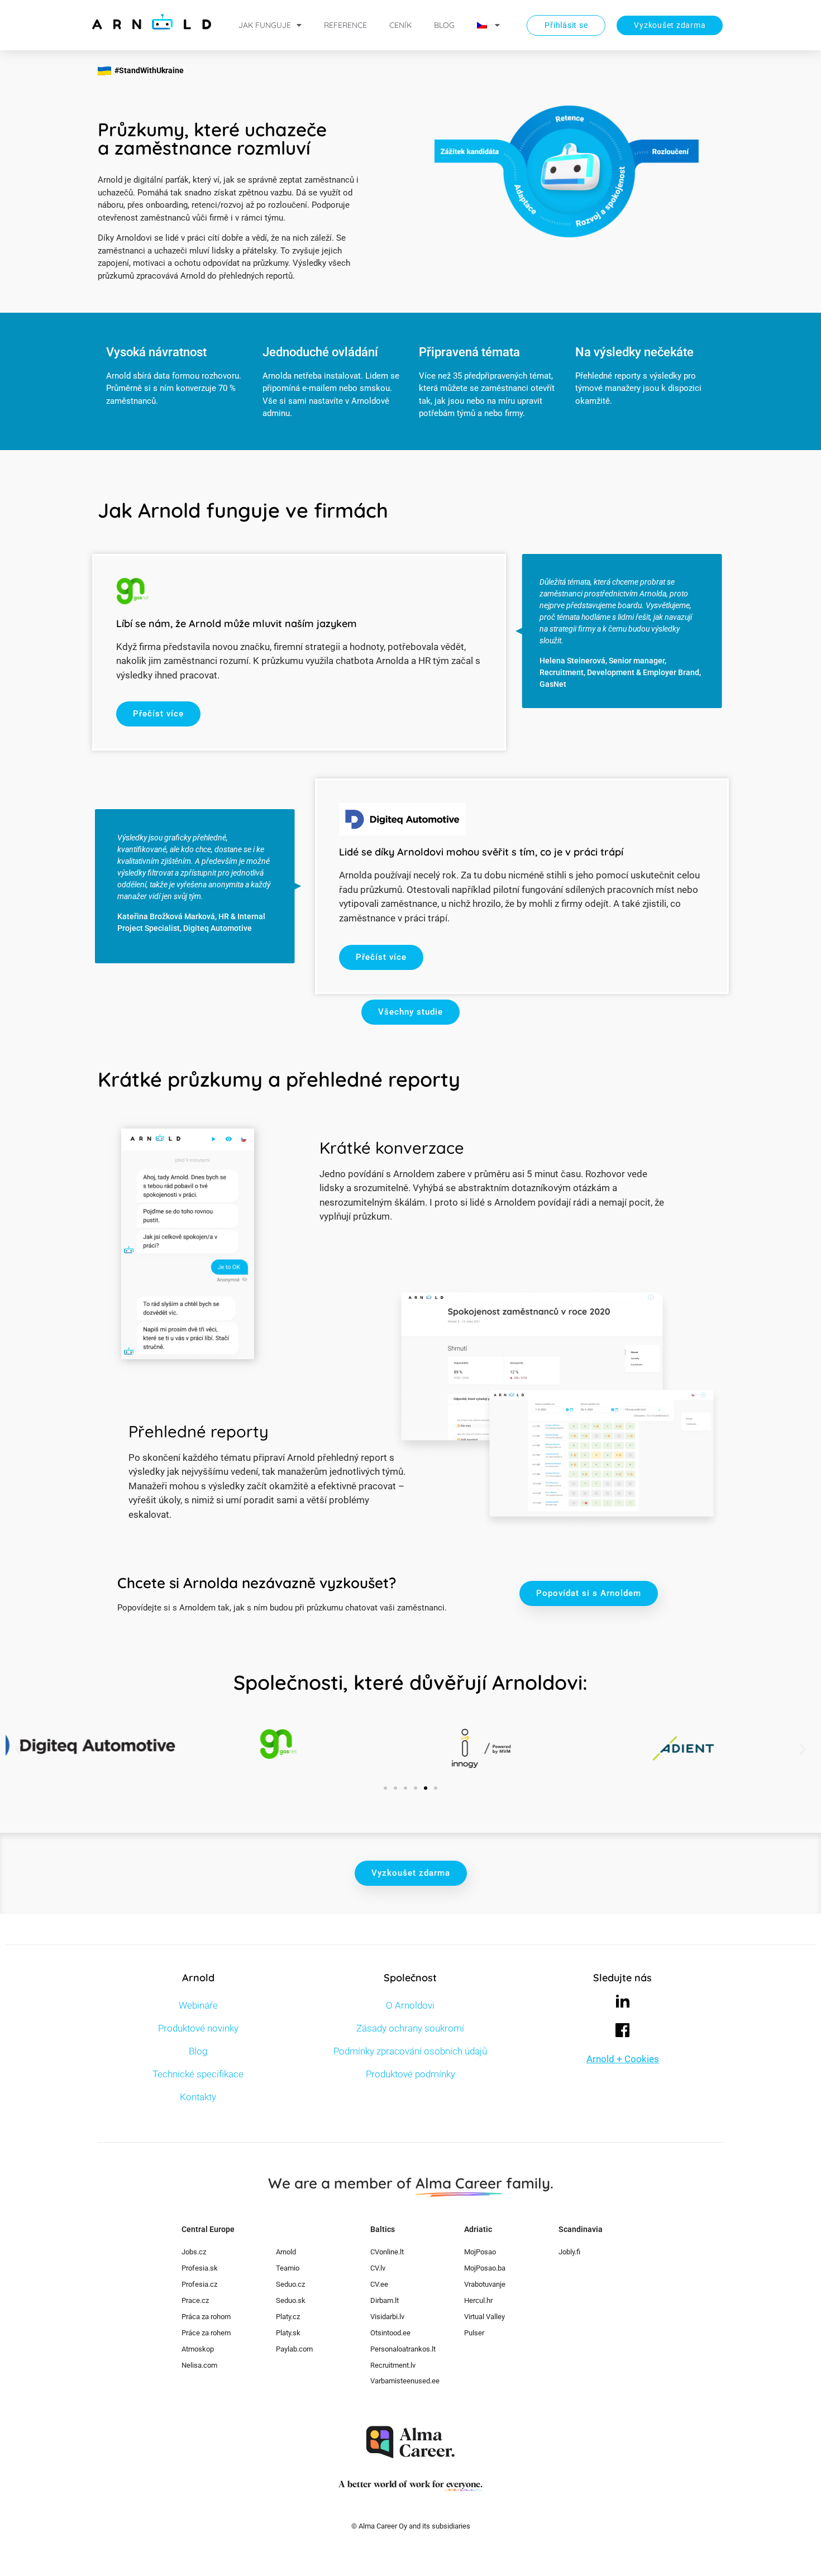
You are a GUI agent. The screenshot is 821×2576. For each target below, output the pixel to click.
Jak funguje (265, 25)
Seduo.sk (291, 2300)
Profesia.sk (200, 2268)
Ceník (400, 25)
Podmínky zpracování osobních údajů (410, 2051)
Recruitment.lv (393, 2365)
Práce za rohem (206, 2333)
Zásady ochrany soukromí (410, 2028)
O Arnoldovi (410, 2005)
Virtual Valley (485, 2317)
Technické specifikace (198, 2074)
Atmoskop (198, 2349)
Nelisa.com (199, 2365)
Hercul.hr (478, 2300)
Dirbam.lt (385, 2300)
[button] (18, 1749)
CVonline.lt (387, 2252)
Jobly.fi (569, 2252)
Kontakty (198, 2097)
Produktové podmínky (410, 2074)
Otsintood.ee (390, 2333)
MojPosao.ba (485, 2268)
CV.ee (379, 2284)
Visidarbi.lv (387, 2317)
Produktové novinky (198, 2028)
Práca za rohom (206, 2317)
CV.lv (378, 2268)
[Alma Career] (410, 2442)
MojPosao (480, 2252)
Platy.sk (288, 2333)
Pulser (474, 2333)
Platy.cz (288, 2317)
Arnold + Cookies (623, 2059)
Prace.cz (195, 2300)
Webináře (198, 2005)
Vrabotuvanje (485, 2284)
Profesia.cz (199, 2284)
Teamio (288, 2268)
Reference (345, 25)
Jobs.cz (194, 2252)
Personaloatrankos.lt (403, 2349)
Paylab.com (294, 2349)
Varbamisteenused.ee (405, 2381)
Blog (444, 25)
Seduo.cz (290, 2284)
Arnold (286, 2252)
